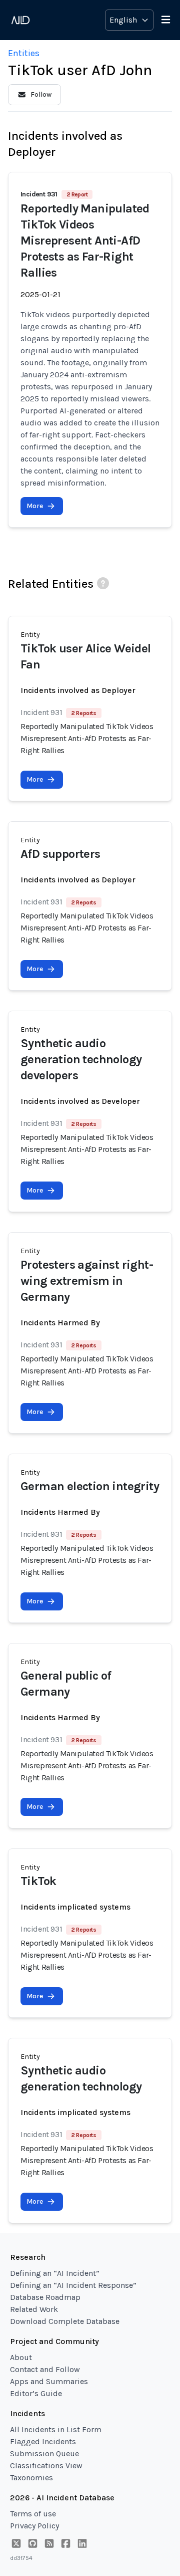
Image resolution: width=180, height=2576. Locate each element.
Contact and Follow (45, 2369)
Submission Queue (44, 2453)
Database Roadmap (45, 2297)
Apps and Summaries (49, 2381)
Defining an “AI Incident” (55, 2273)
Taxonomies (31, 2478)
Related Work (34, 2309)
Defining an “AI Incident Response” (73, 2285)
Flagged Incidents (43, 2441)
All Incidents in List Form (56, 2429)
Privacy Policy (34, 2526)
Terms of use (33, 2514)
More (35, 506)
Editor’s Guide (36, 2393)
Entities (24, 53)
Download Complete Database (65, 2321)
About (21, 2357)
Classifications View (46, 2466)
